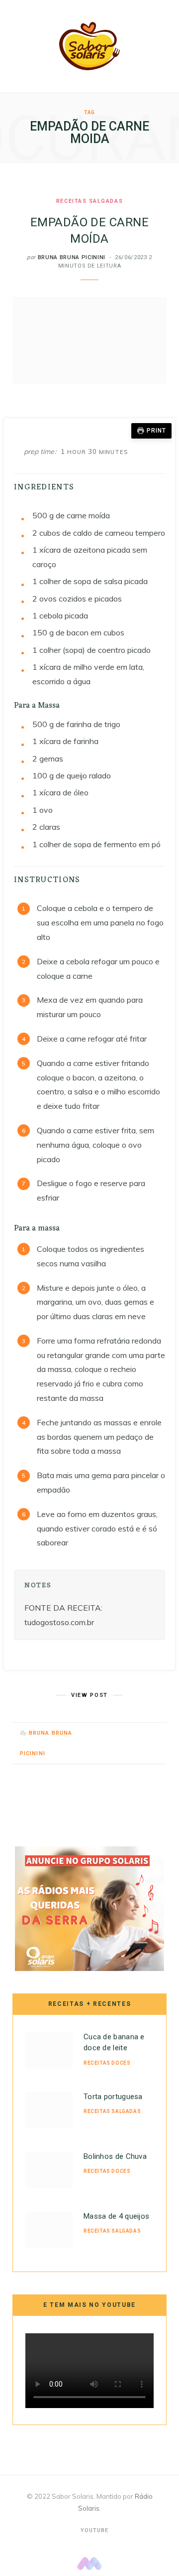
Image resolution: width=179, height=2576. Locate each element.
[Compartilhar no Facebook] (119, 1734)
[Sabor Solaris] (89, 46)
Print (156, 431)
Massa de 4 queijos (116, 2216)
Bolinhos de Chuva (115, 2156)
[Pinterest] (144, 1734)
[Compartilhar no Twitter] (132, 1734)
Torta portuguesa (113, 2097)
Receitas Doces (107, 2063)
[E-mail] (156, 1734)
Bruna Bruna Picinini (72, 257)
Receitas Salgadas (89, 201)
